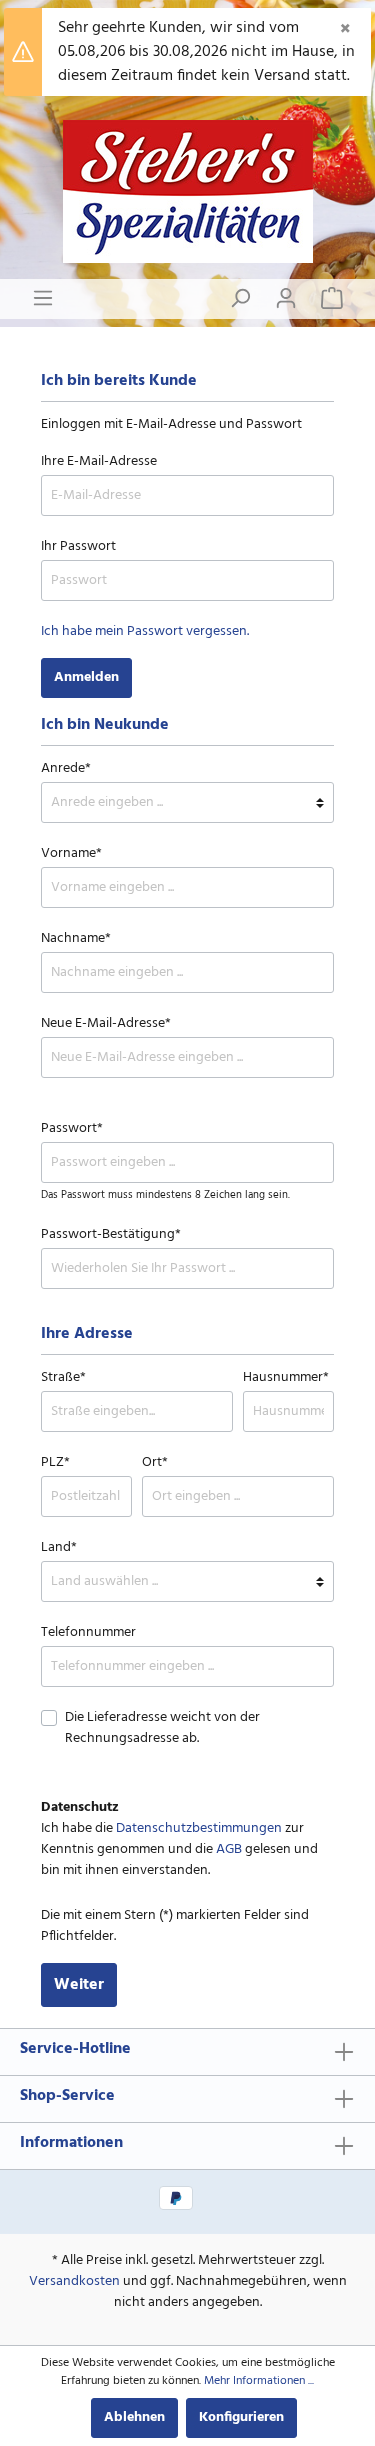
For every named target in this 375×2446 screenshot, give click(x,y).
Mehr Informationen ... (259, 2381)
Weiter (79, 1985)
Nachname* (76, 938)
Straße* (63, 1377)
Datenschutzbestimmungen (199, 1828)
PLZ (55, 1462)
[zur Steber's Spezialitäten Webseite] (187, 191)
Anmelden (86, 677)
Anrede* (66, 768)
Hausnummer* (286, 1377)
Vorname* (71, 853)
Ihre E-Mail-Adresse (99, 461)
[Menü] (43, 299)
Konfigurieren (241, 2417)
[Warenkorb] (332, 299)
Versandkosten (74, 2281)
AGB (229, 1849)
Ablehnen (134, 2417)
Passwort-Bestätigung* (111, 1234)
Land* (59, 1547)
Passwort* (72, 1128)
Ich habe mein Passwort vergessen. (145, 631)
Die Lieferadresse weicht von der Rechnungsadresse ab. (162, 1728)
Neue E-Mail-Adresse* (106, 1023)
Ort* (155, 1462)
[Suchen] (240, 299)
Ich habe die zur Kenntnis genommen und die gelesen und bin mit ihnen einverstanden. (179, 1849)
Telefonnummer (88, 1632)
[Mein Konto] (286, 299)
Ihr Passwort (78, 546)
